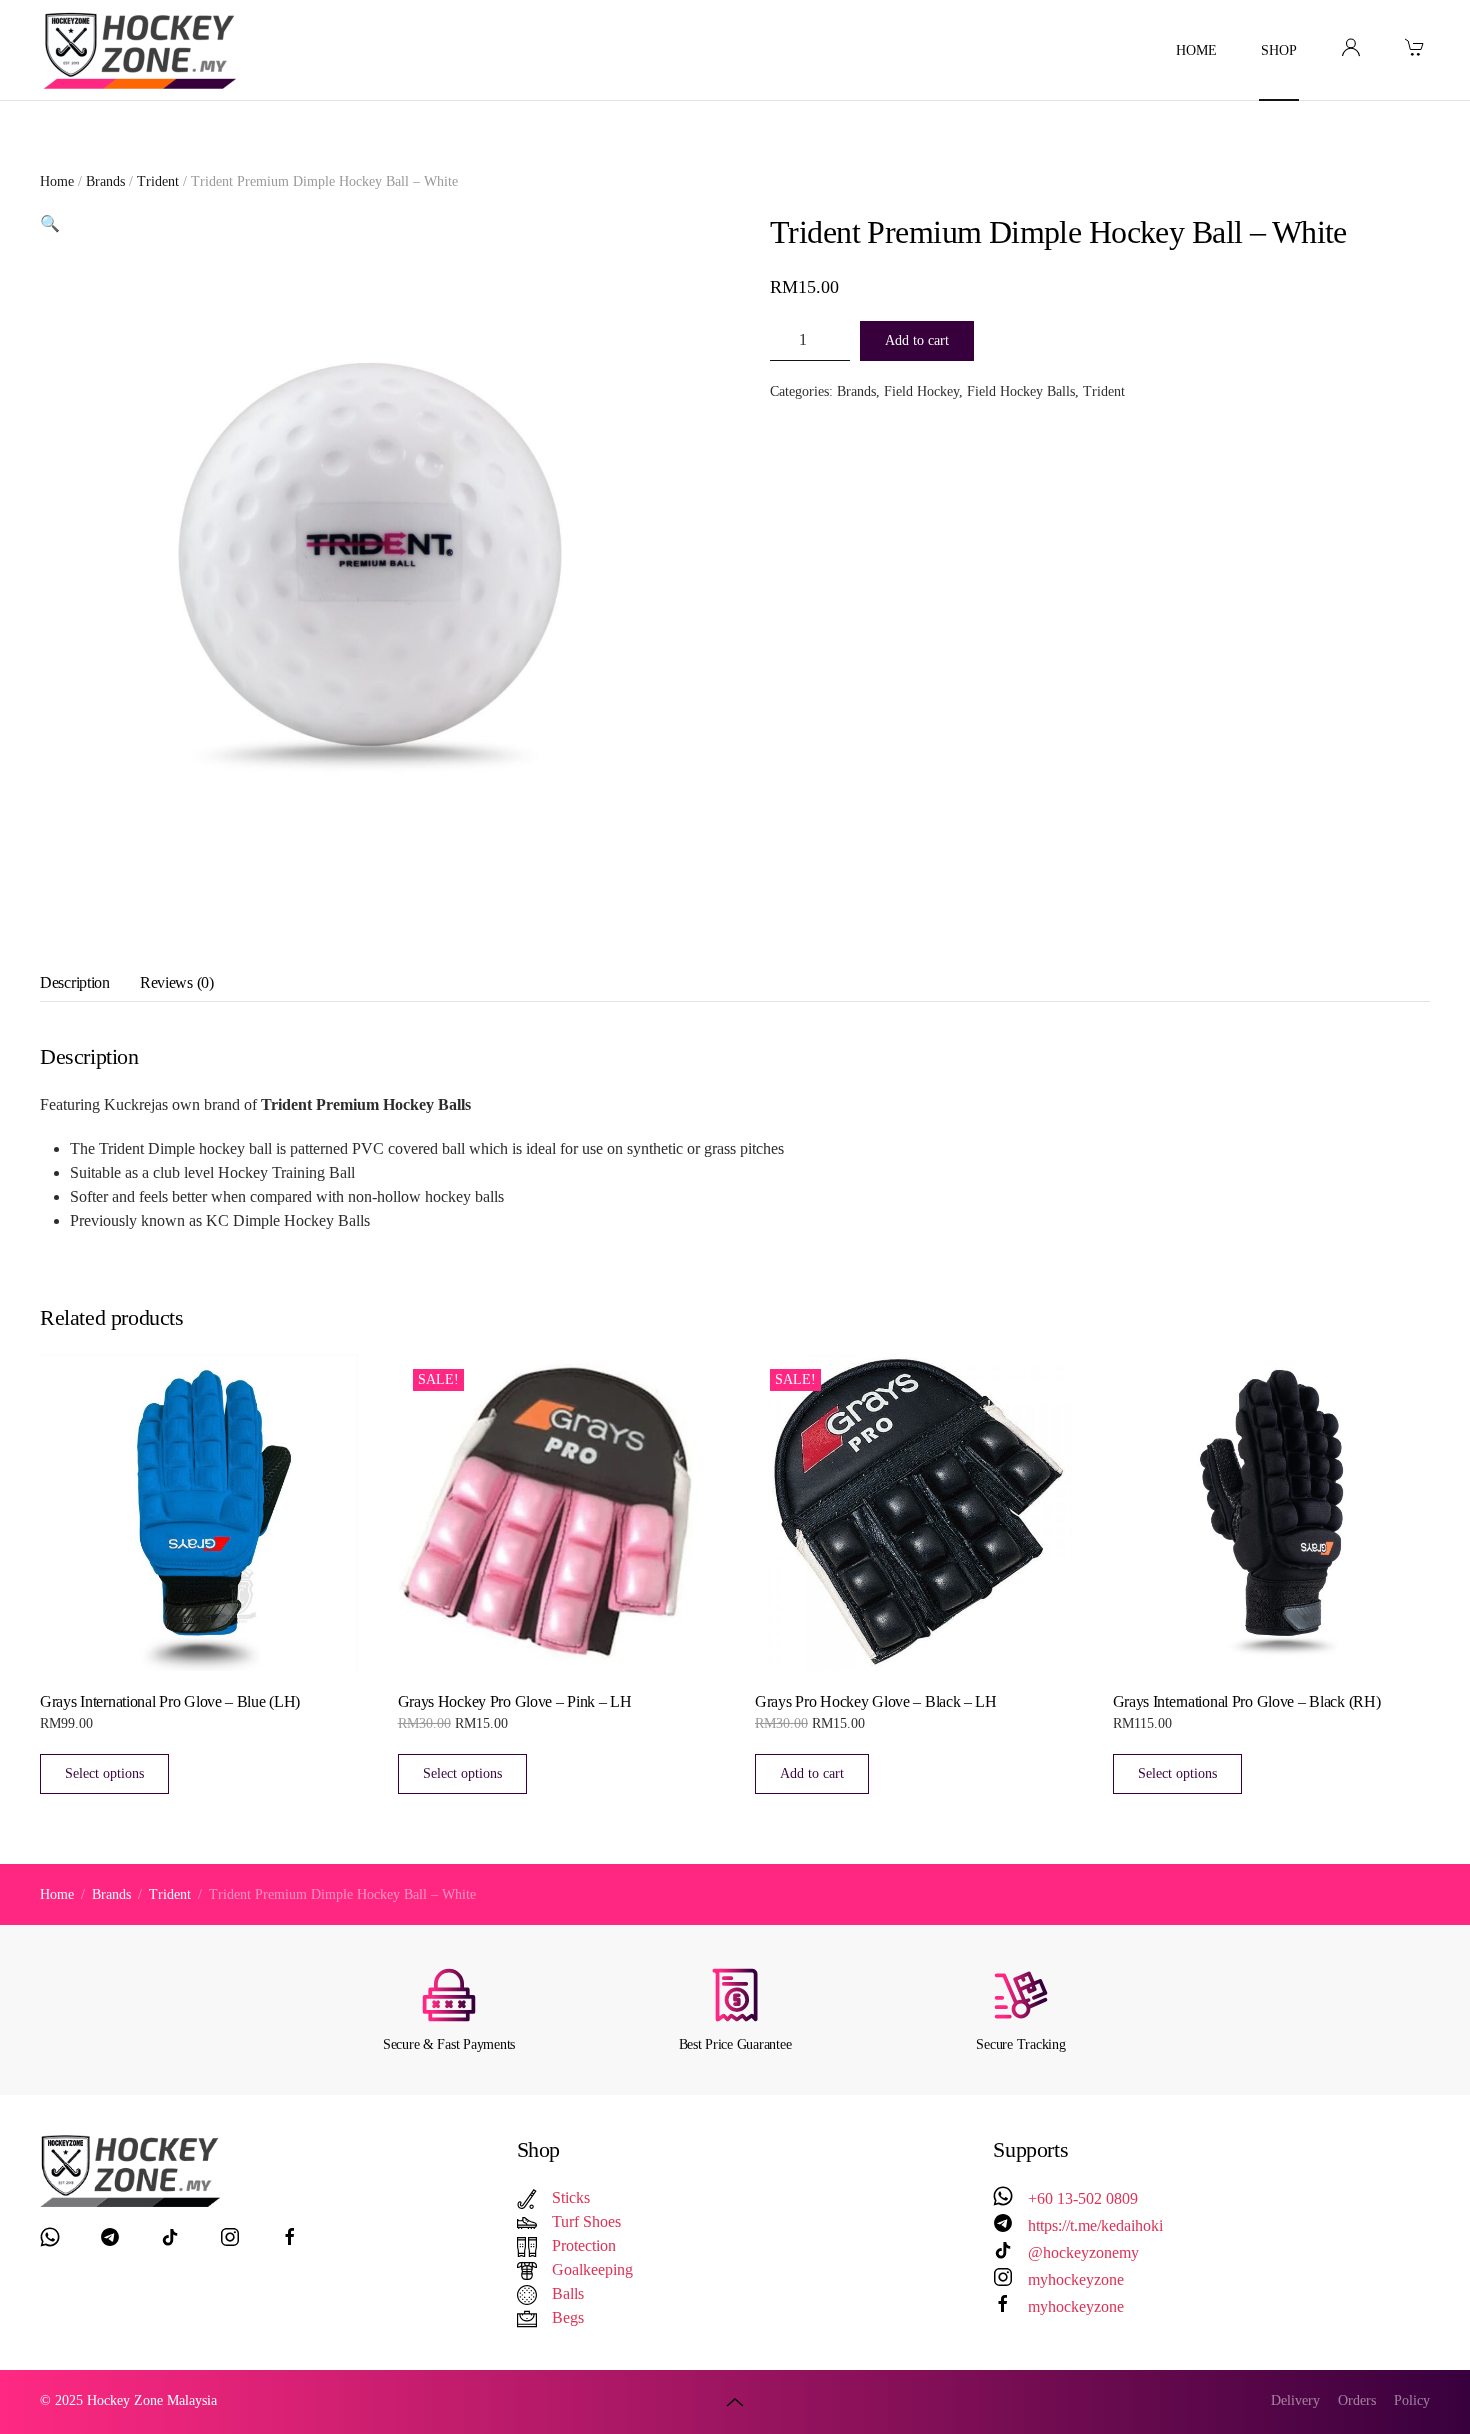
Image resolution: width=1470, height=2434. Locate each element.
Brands (105, 181)
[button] (50, 223)
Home (1196, 50)
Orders (1357, 2400)
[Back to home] (143, 50)
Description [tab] (75, 982)
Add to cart (917, 340)
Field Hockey (921, 391)
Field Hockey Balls (1021, 391)
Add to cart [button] (812, 1773)
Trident (158, 181)
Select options (104, 1773)
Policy (1412, 2400)
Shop (1279, 50)
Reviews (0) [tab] (177, 982)
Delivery (1295, 2400)
